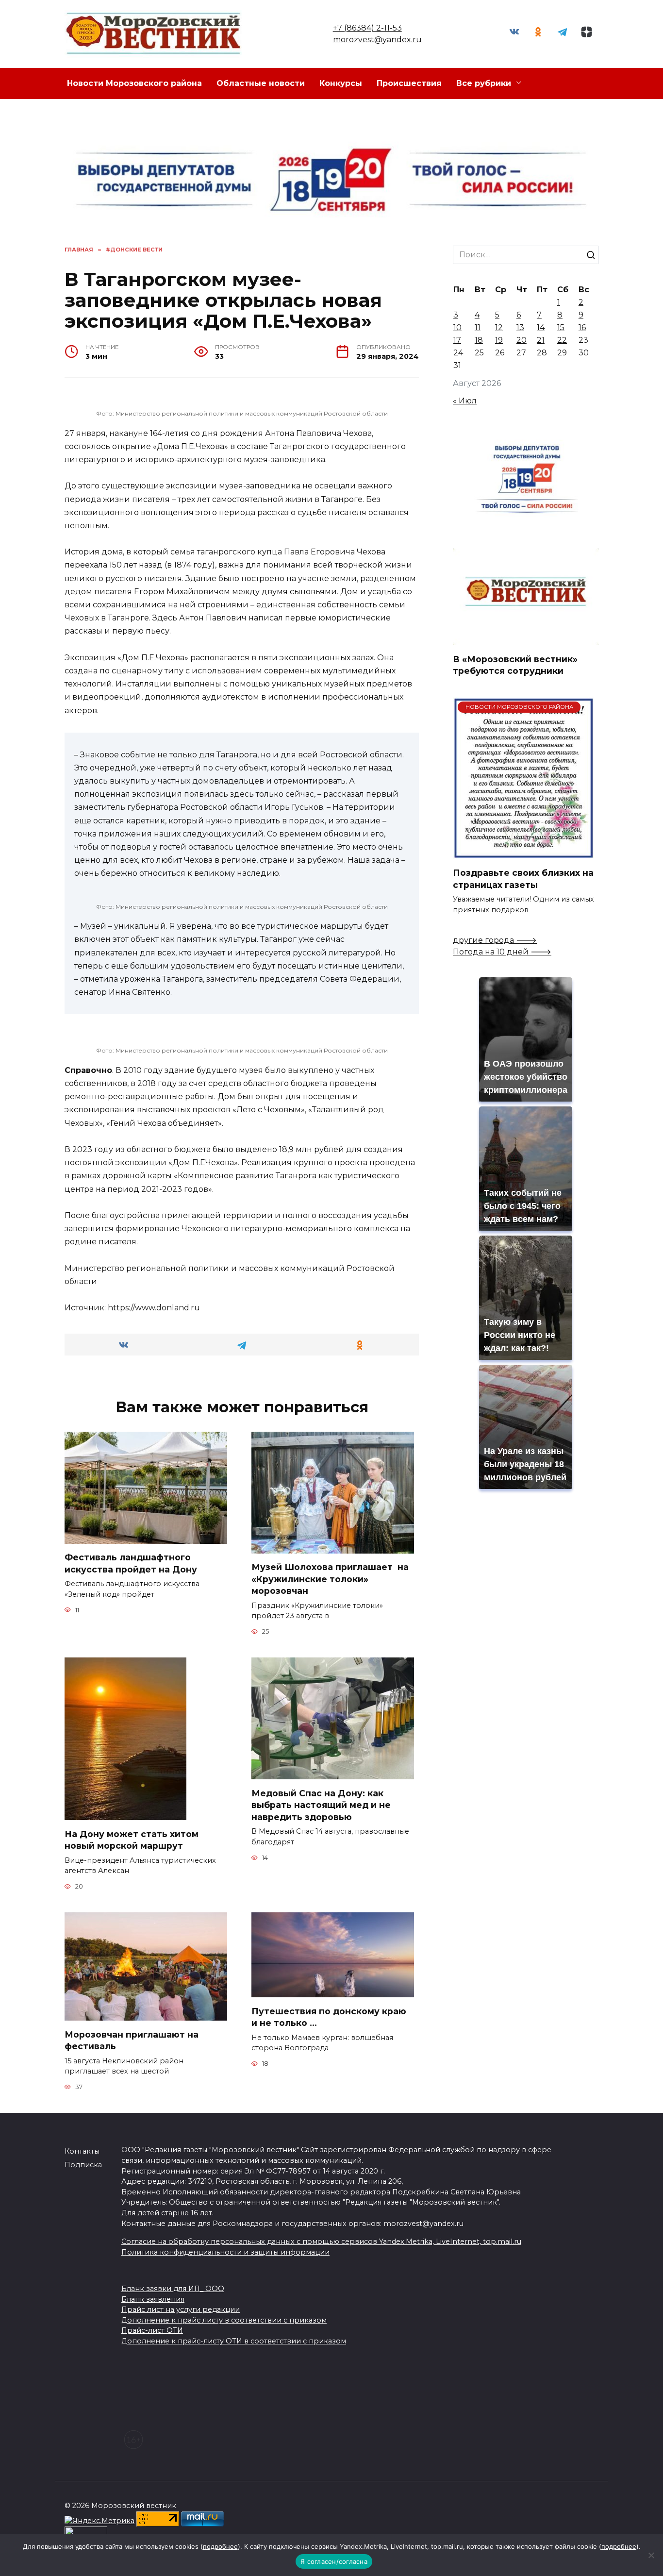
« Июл (465, 401)
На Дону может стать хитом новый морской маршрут (132, 1840)
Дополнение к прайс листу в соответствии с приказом (224, 2320)
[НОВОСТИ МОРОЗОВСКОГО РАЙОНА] (523, 853)
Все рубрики (484, 83)
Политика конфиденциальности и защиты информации (225, 2252)
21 (541, 340)
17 (457, 340)
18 (479, 340)
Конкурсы (341, 83)
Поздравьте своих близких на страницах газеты (523, 879)
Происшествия (409, 83)
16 (582, 327)
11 (478, 327)
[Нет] (651, 2555)
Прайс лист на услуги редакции (181, 2309)
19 (499, 340)
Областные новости (261, 83)
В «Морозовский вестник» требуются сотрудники (515, 665)
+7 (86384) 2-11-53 (367, 28)
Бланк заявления (153, 2299)
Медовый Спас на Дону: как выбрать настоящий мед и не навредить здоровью (321, 1805)
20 (522, 340)
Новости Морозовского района (134, 83)
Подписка (83, 2165)
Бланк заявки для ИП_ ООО (173, 2289)
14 (541, 327)
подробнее (220, 2546)
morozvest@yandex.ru (377, 40)
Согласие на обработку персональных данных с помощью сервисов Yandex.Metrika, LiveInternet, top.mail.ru (321, 2241)
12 (499, 327)
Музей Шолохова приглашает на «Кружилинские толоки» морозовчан (330, 1579)
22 (562, 340)
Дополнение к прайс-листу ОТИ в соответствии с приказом (234, 2341)
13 (520, 327)
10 (457, 327)
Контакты (82, 2151)
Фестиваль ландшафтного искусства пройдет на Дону (131, 1563)
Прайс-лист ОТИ (152, 2330)
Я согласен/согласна (334, 2561)
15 (561, 327)
